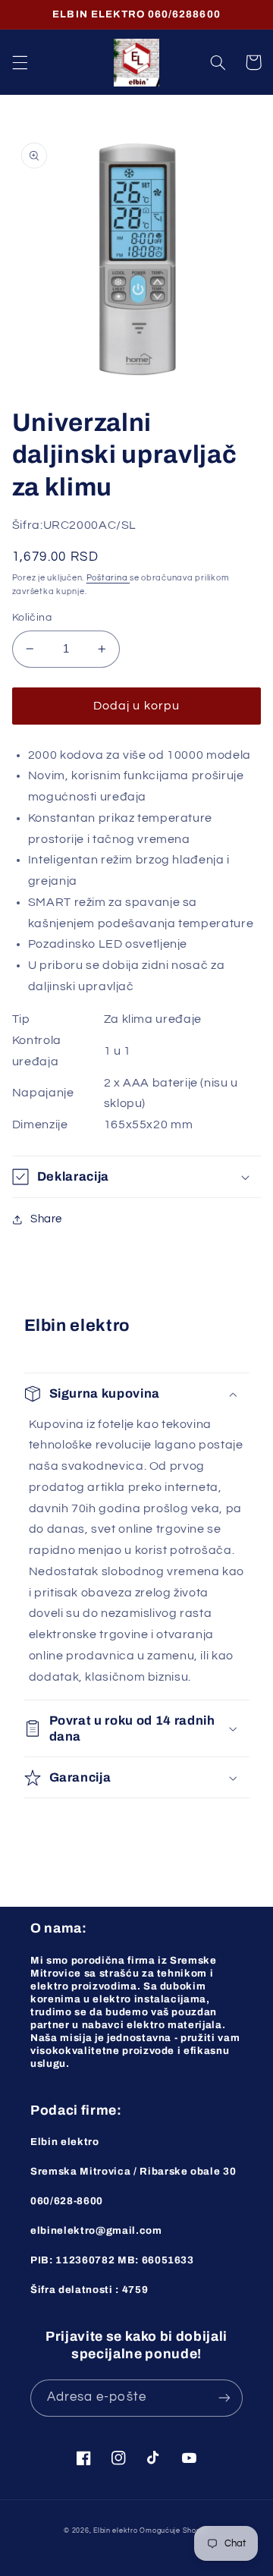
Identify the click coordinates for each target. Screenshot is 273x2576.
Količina (32, 618)
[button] (20, 62)
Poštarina (108, 578)
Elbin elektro (116, 2531)
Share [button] (46, 1219)
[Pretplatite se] (224, 2398)
